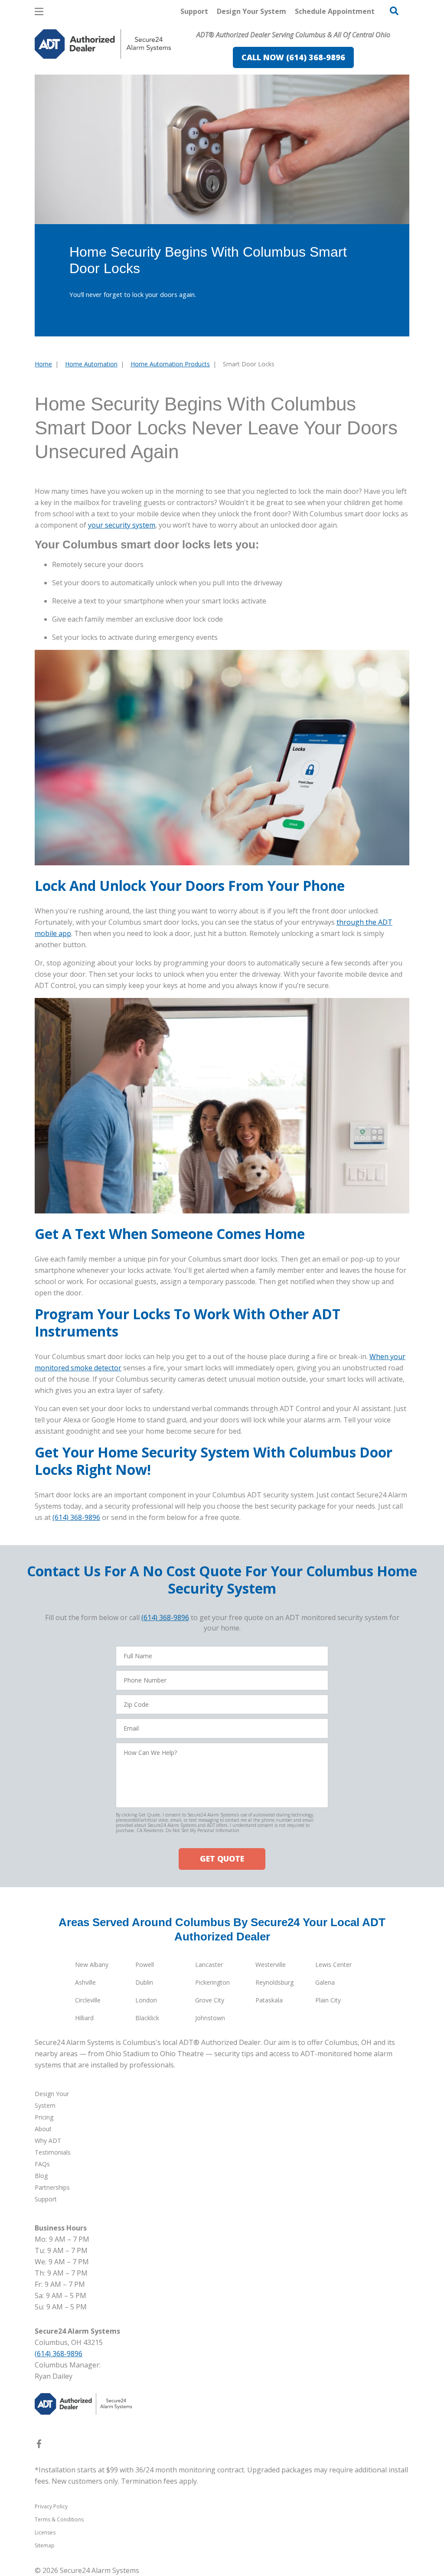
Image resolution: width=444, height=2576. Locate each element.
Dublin (144, 1982)
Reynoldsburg (274, 1982)
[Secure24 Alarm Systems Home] (103, 44)
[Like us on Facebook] (39, 2446)
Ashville (85, 1982)
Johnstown (210, 2018)
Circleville (88, 2000)
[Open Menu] (39, 11)
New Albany (92, 1965)
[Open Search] (394, 11)
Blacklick (147, 2018)
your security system (122, 525)
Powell (145, 1965)
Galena (325, 1982)
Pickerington (212, 1982)
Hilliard (84, 2018)
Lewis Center (333, 1965)
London (146, 2000)
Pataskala (269, 2000)
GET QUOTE (222, 1859)
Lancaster (209, 1965)
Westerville (271, 1965)
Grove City (210, 2000)
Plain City (328, 2000)
